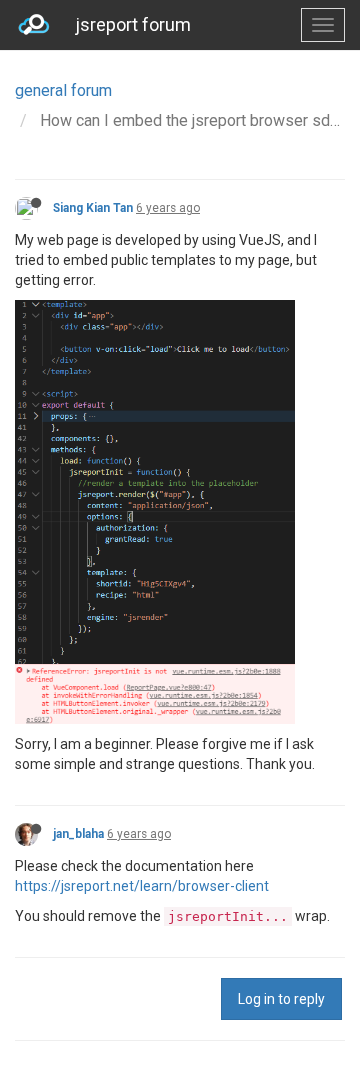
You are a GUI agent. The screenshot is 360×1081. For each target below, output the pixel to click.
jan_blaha (78, 834)
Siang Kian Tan (93, 208)
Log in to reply (281, 999)
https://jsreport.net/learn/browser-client (142, 886)
